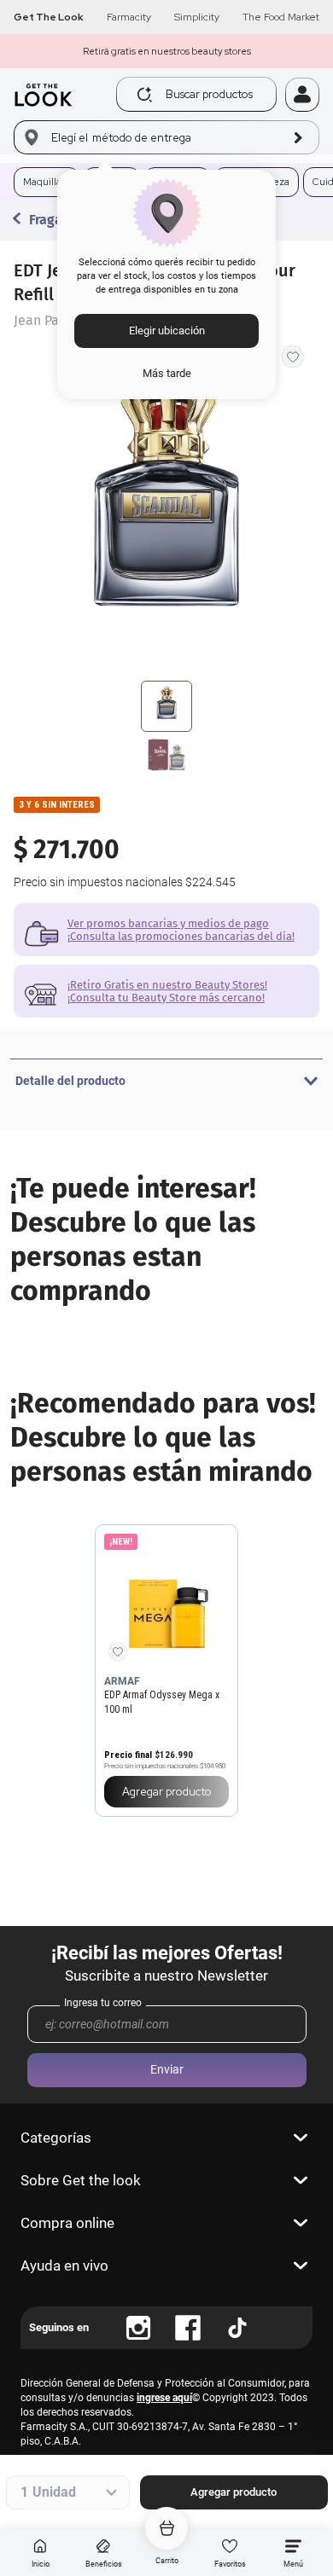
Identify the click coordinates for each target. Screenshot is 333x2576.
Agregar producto (234, 2492)
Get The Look (49, 17)
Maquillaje (47, 182)
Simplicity (197, 17)
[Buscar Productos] (145, 95)
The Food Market (281, 17)
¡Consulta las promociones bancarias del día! (181, 936)
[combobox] (201, 94)
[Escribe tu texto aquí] (138, 2328)
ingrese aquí (164, 2398)
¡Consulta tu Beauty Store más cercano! (166, 998)
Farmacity (129, 17)
